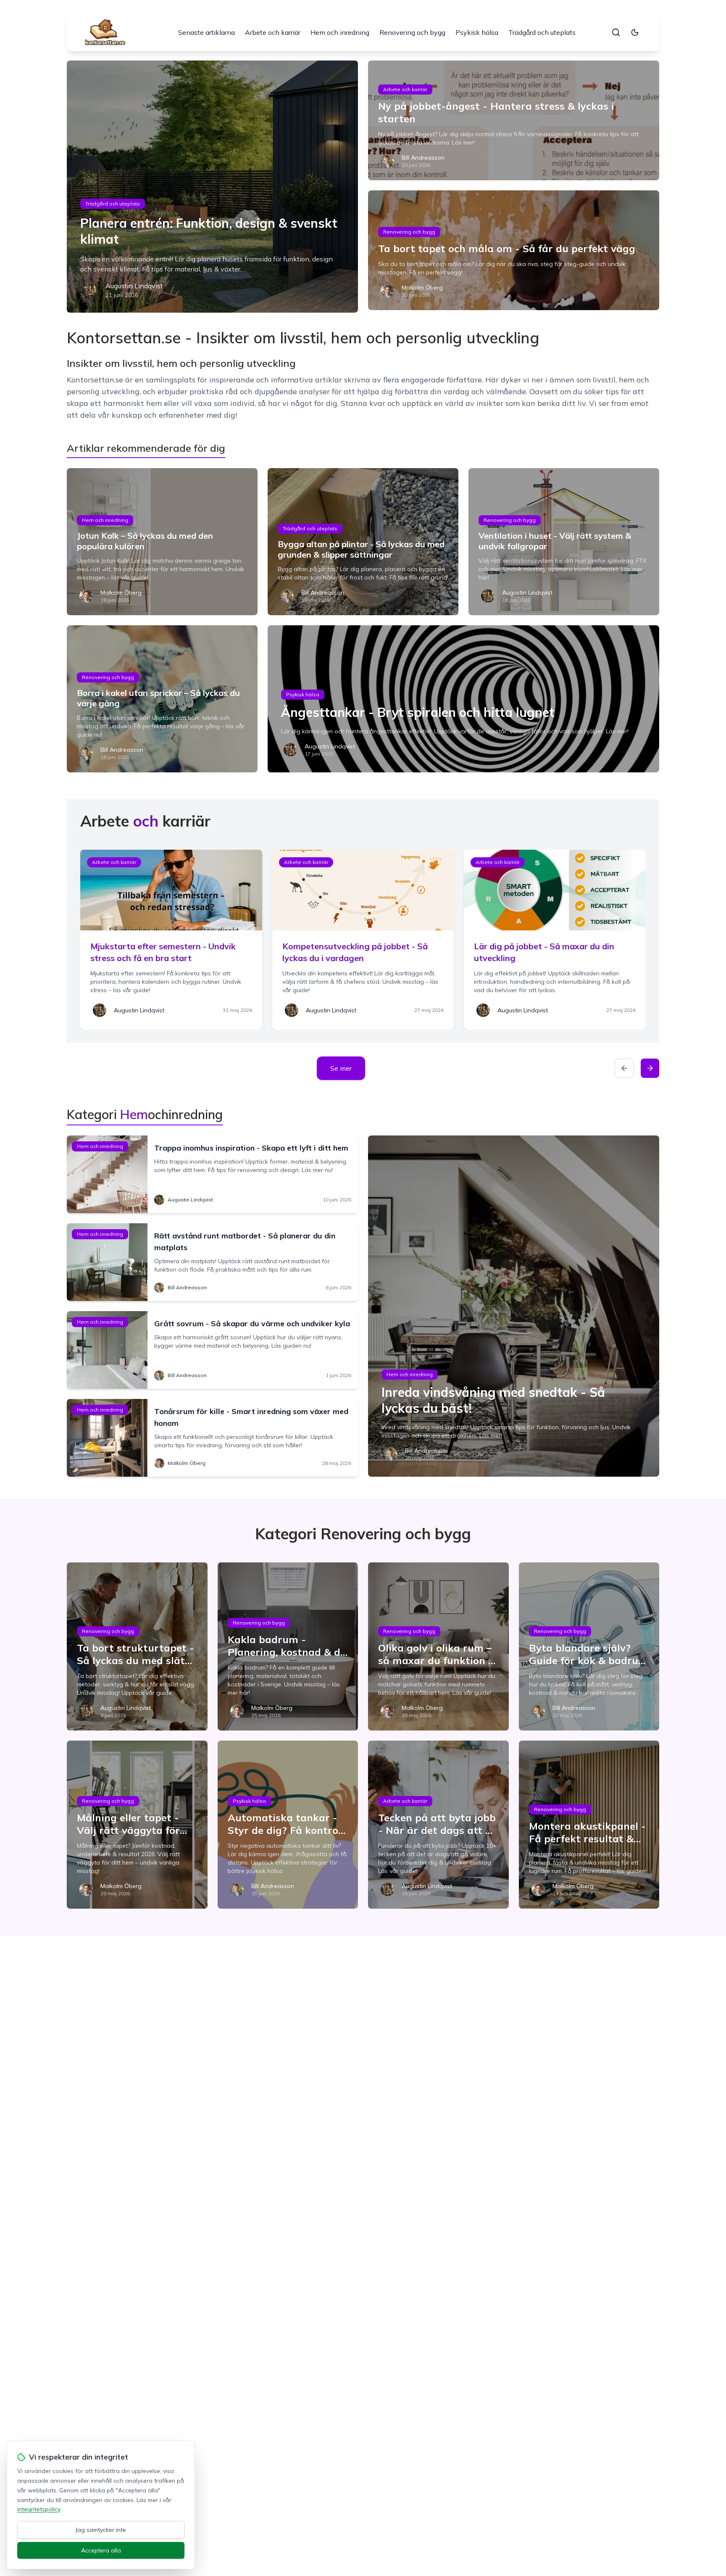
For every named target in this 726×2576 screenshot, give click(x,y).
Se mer (341, 1068)
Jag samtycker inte (101, 2530)
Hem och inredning (340, 32)
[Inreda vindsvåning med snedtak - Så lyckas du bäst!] (514, 1306)
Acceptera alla (101, 2550)
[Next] (650, 1068)
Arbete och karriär (273, 32)
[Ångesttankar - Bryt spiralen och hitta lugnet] (463, 699)
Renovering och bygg (412, 32)
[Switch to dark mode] (635, 32)
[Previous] (624, 1068)
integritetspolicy (39, 2509)
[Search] (616, 32)
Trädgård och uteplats (542, 32)
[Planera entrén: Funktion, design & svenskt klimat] (212, 187)
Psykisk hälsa (477, 32)
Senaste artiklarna (206, 32)
